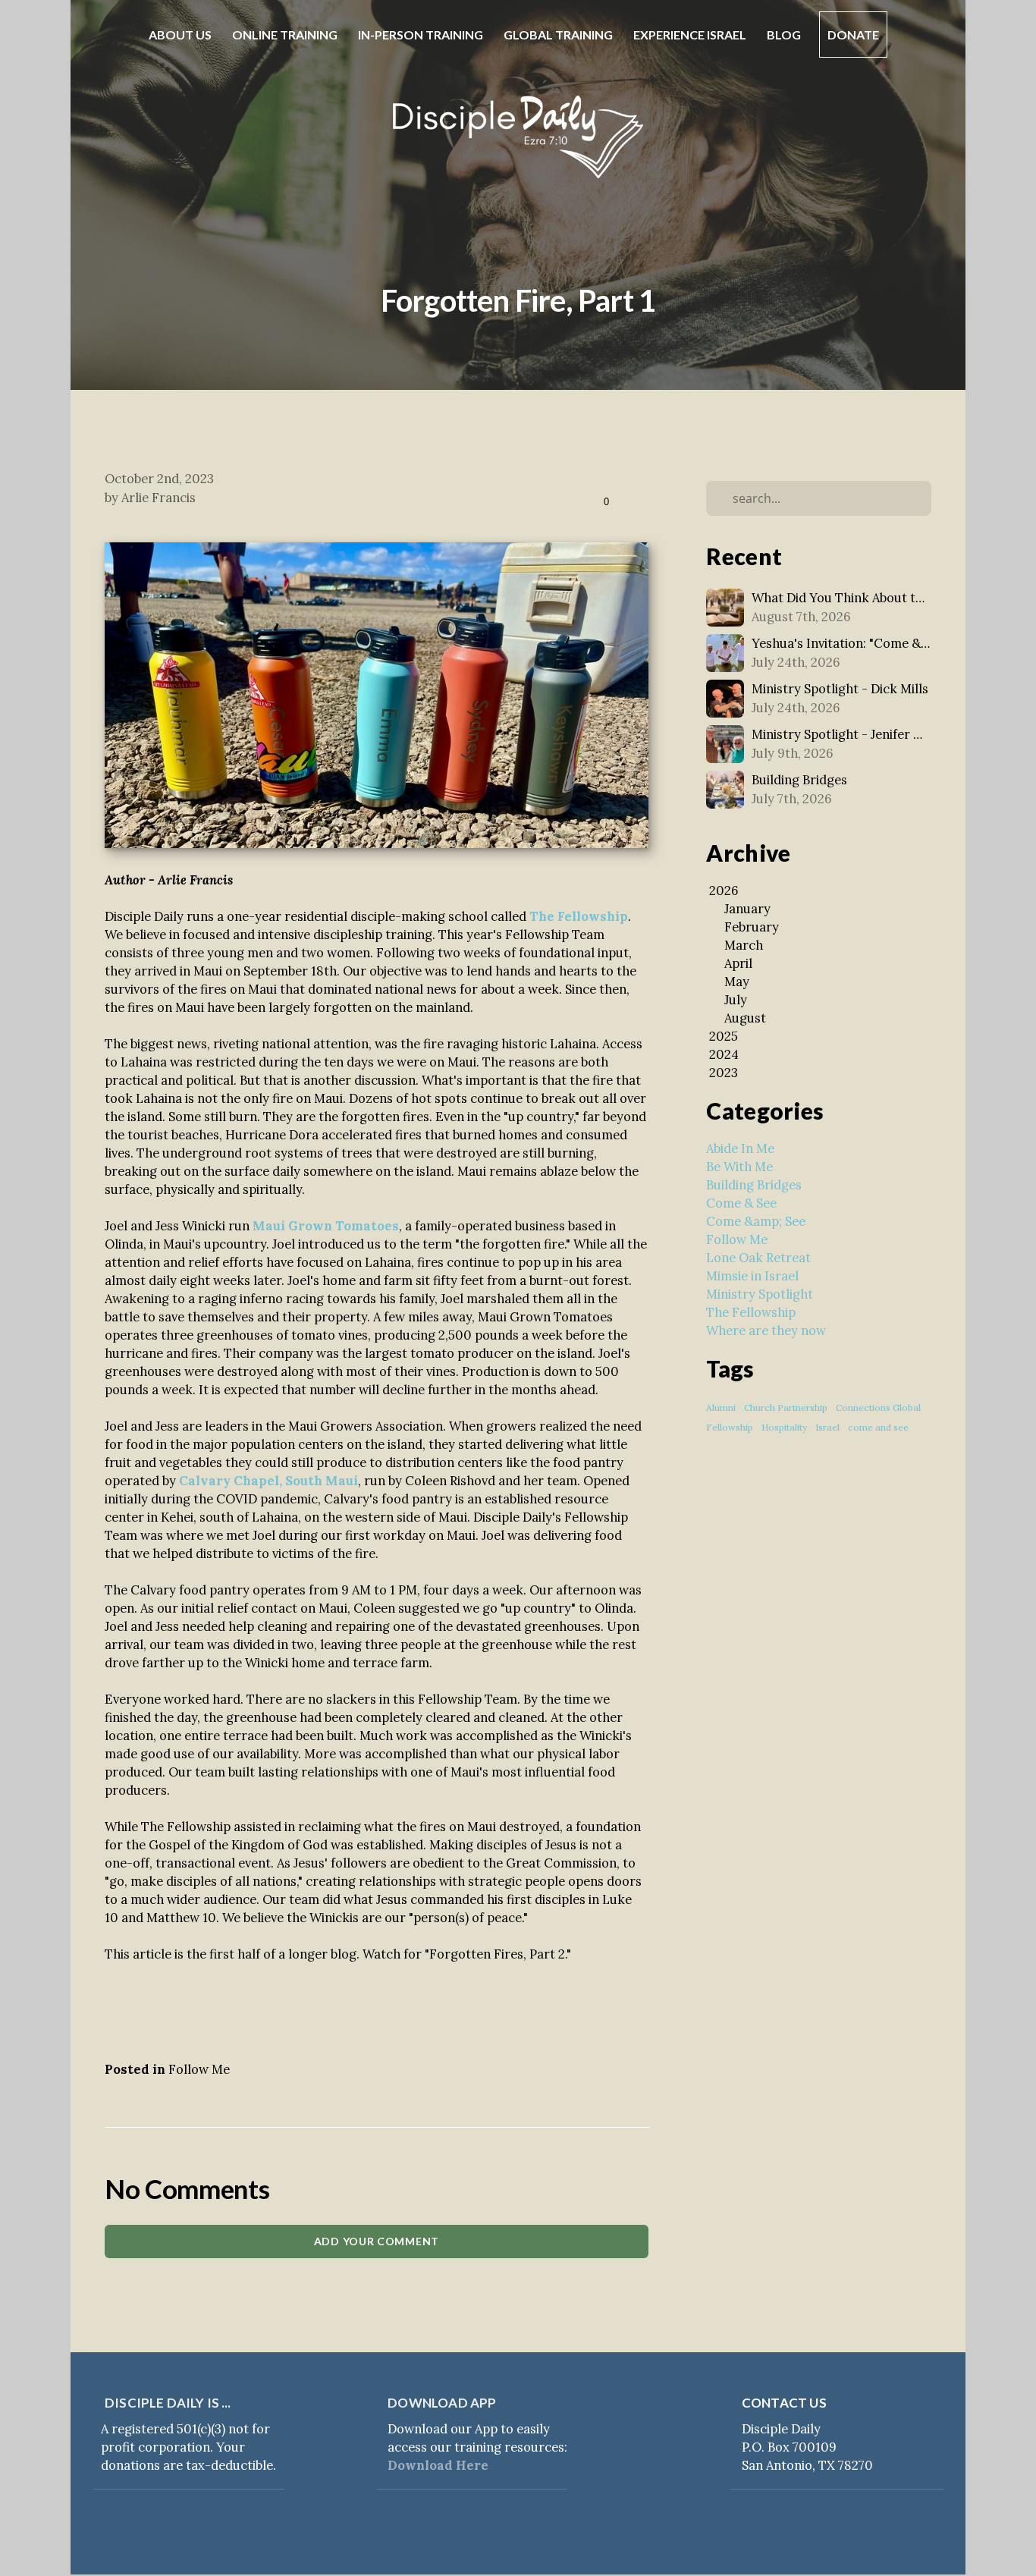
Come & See (741, 1203)
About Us (181, 35)
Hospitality (784, 1427)
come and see (878, 1427)
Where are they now (766, 1330)
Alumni (721, 1407)
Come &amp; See (756, 1221)
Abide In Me (740, 1148)
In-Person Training (422, 35)
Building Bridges (754, 1185)
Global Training (559, 35)
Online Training (286, 35)
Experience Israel (691, 35)
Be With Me (739, 1167)
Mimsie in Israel (752, 1276)
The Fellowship (751, 1312)
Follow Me (199, 2069)
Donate (853, 35)
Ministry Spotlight (760, 1294)
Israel (827, 1427)
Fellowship (730, 1427)
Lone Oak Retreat (758, 1258)
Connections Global (878, 1407)
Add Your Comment (377, 2241)
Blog (784, 35)
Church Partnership (786, 1407)
